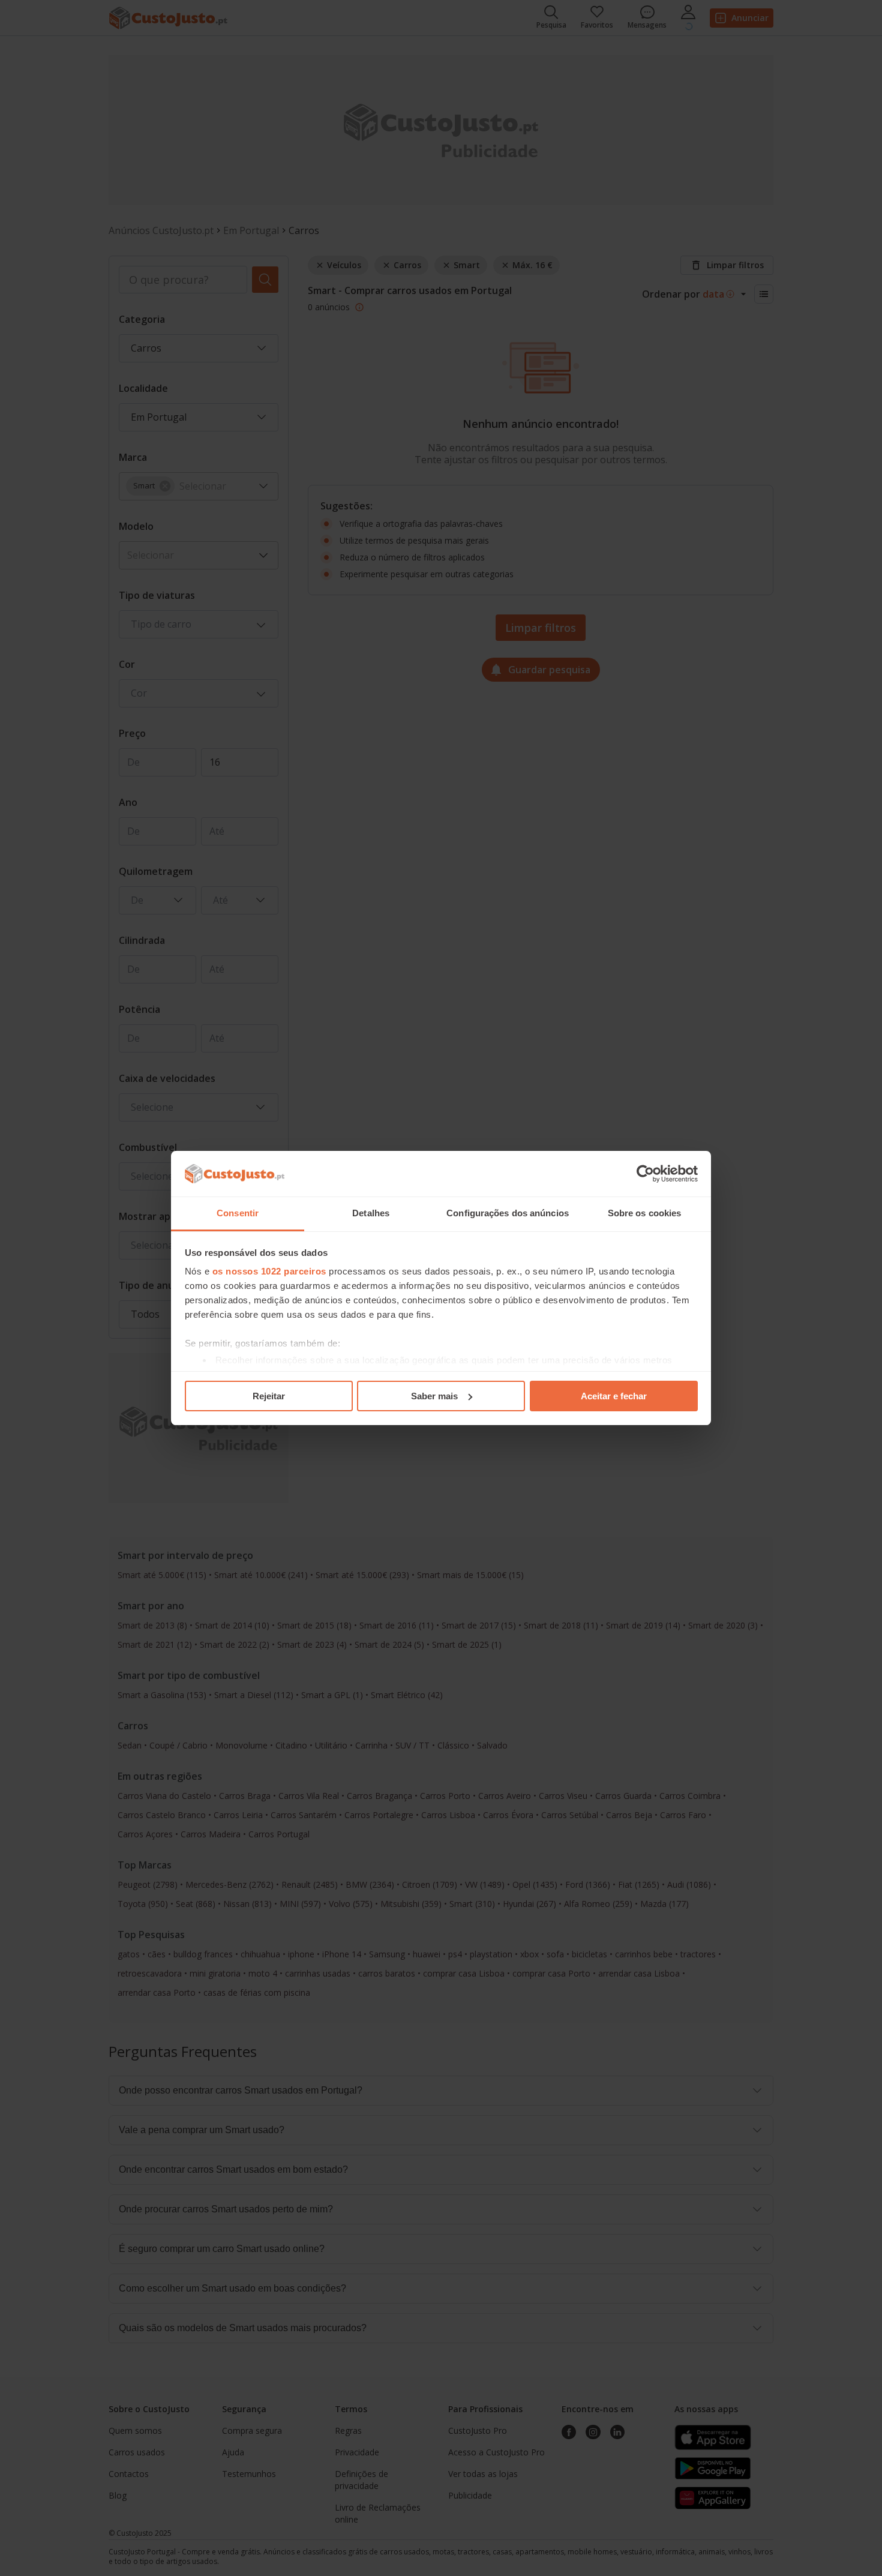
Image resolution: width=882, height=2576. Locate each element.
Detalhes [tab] (371, 1213)
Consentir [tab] (238, 1213)
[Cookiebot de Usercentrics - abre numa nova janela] (645, 1174)
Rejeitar (269, 1396)
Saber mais (434, 1396)
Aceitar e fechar (614, 1396)
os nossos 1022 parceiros (269, 1271)
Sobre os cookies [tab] (645, 1213)
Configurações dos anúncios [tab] (508, 1213)
